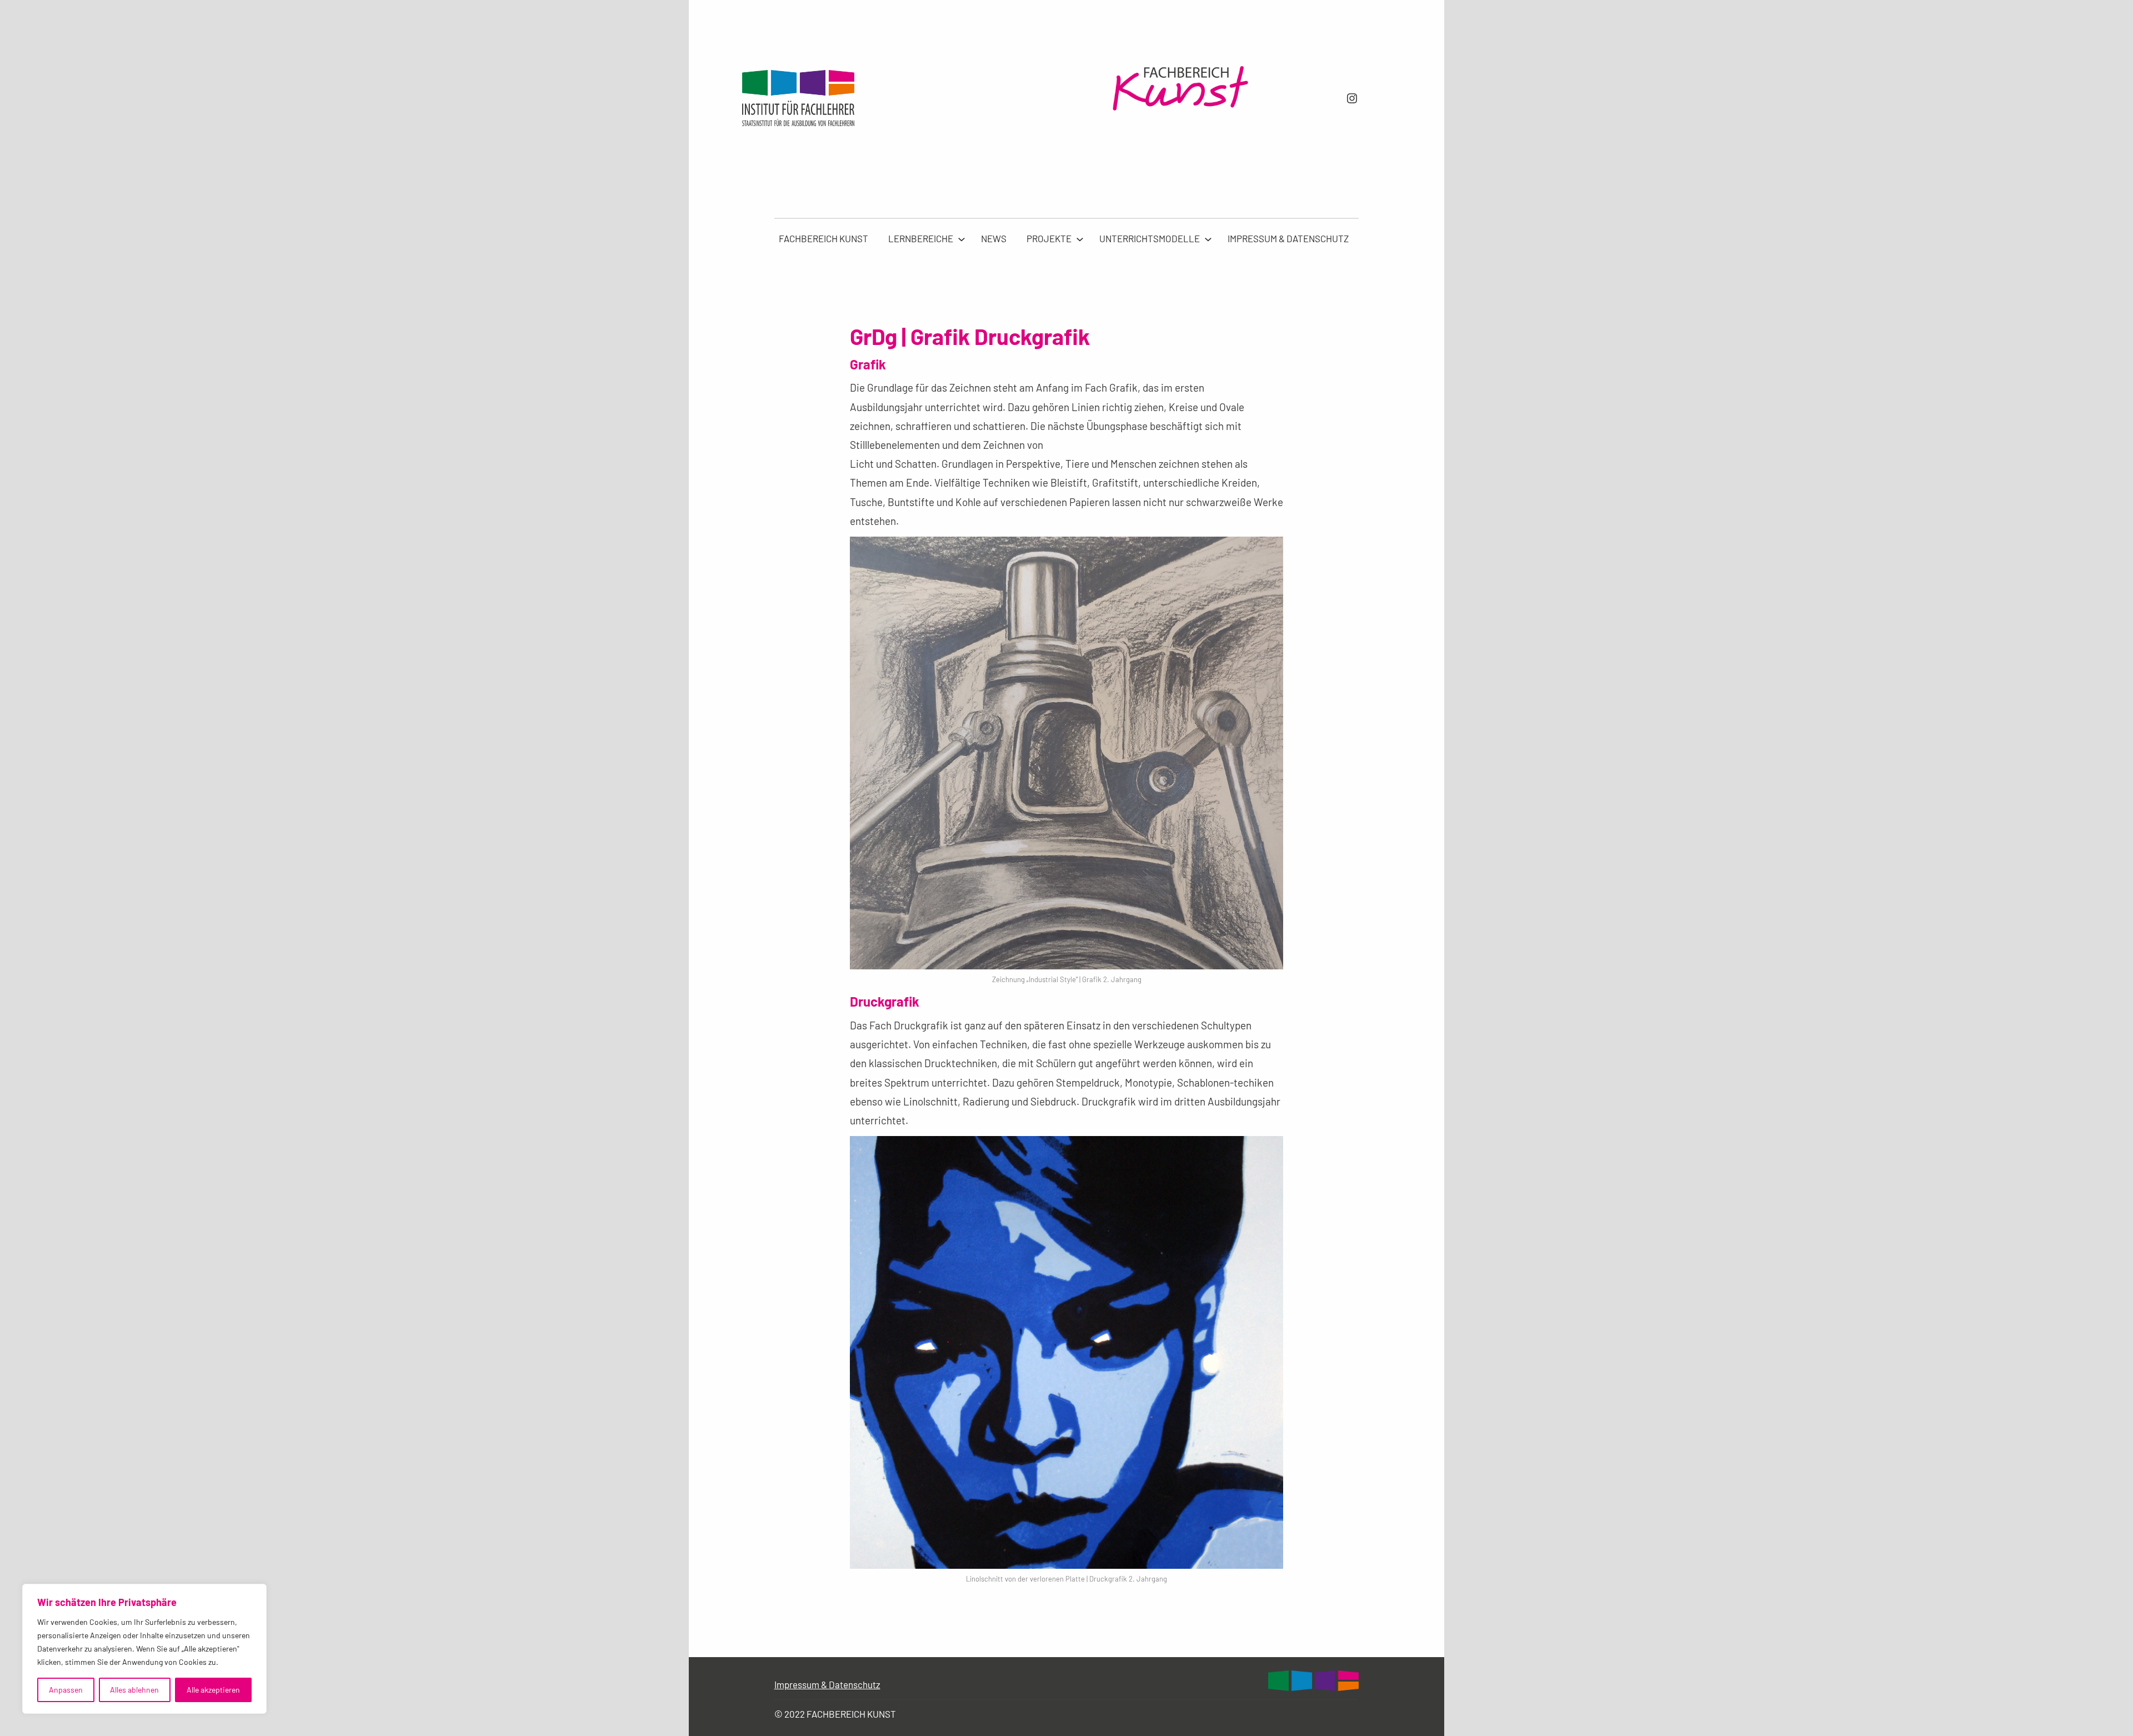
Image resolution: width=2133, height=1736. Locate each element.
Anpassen (66, 1690)
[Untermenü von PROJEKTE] (1080, 239)
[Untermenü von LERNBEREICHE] (962, 239)
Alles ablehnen (134, 1690)
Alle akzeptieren (213, 1690)
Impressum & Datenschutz (827, 1684)
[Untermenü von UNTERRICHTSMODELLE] (1208, 239)
